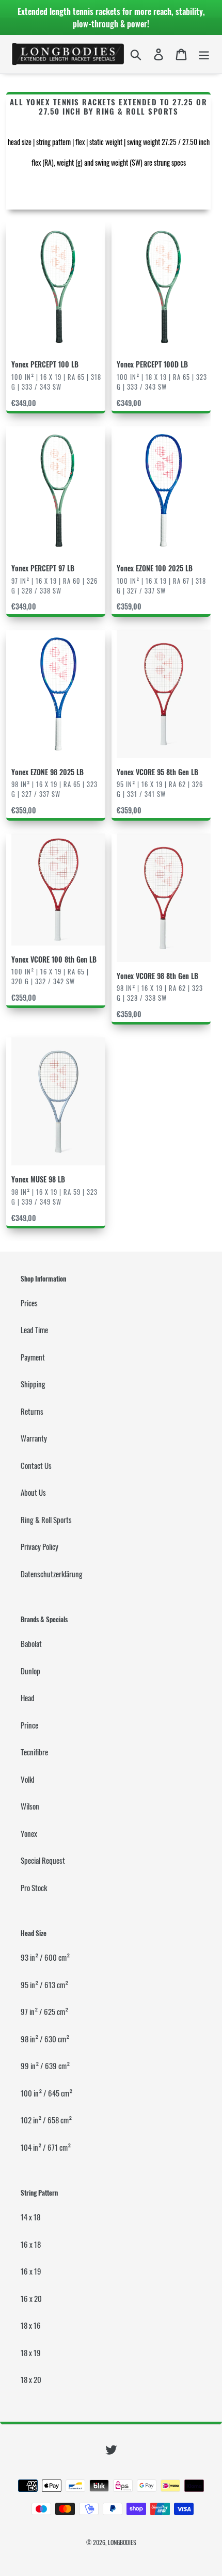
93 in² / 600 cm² (45, 1957)
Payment (33, 1357)
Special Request (43, 1860)
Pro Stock (34, 1887)
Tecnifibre (34, 1752)
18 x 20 (31, 2379)
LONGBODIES (122, 2542)
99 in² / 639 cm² (45, 2066)
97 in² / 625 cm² (44, 2011)
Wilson (30, 1806)
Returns (32, 1411)
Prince (29, 1725)
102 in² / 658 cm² (46, 2120)
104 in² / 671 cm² (46, 2147)
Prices (29, 1303)
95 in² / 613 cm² (44, 1985)
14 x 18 (30, 2217)
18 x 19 (31, 2353)
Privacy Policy (39, 1546)
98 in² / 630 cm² (45, 2039)
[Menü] (204, 54)
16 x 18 (31, 2244)
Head (28, 1698)
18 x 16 (31, 2325)
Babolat (31, 1643)
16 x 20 (31, 2298)
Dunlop (30, 1671)
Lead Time (34, 1330)
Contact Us (36, 1465)
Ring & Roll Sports (46, 1519)
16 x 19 (31, 2271)
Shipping (33, 1384)
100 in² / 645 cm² (46, 2093)
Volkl (27, 1779)
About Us (33, 1492)
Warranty (34, 1438)
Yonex (29, 1833)
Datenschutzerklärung (52, 1574)
